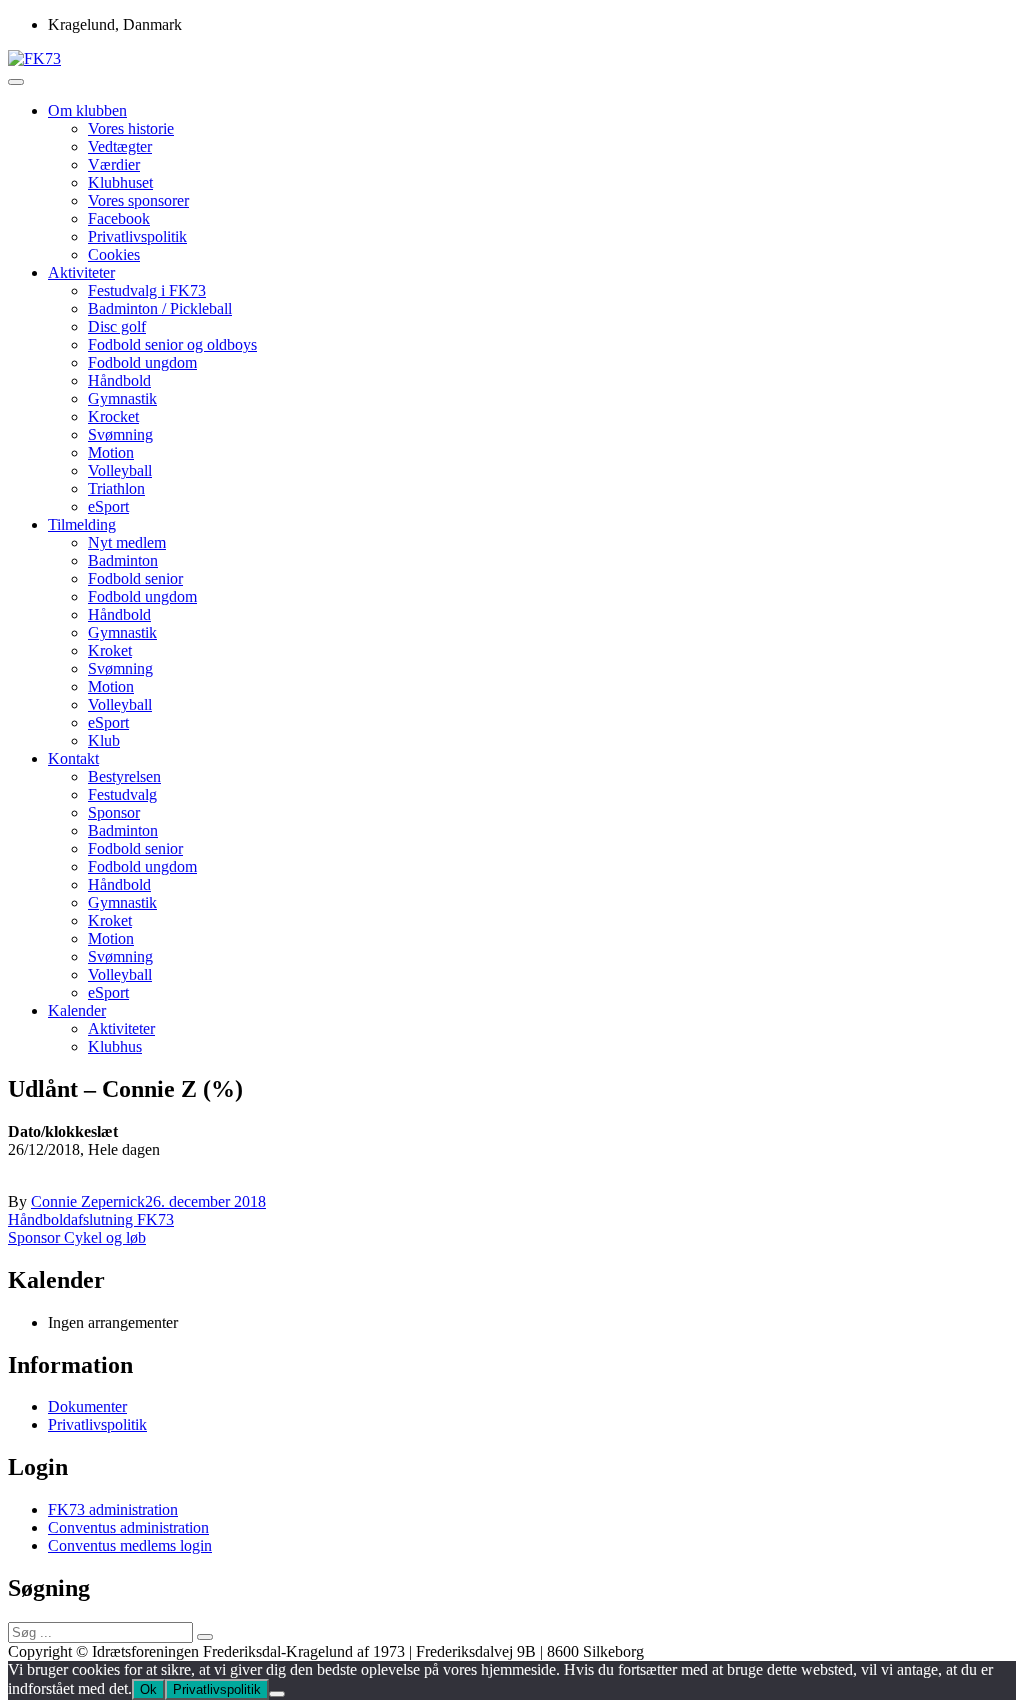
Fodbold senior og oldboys (172, 344)
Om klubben (87, 110)
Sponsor (114, 812)
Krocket (113, 416)
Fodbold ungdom (142, 362)
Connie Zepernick (88, 1201)
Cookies (114, 254)
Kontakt (73, 758)
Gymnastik (122, 398)
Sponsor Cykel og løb (77, 1237)
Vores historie (131, 128)
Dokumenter (87, 1406)
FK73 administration (113, 1509)
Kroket (110, 650)
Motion (111, 452)
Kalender (77, 1010)
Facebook (119, 218)
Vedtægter (120, 146)
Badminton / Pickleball (160, 308)
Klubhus (115, 1046)
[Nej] (277, 1694)
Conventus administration (128, 1527)
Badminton (123, 560)
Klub (104, 740)
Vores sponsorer (138, 200)
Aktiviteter (81, 272)
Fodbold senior (135, 578)
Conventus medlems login (130, 1545)
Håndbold (119, 380)
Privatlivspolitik (137, 236)
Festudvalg (122, 794)
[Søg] (205, 1637)
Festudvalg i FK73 (147, 290)
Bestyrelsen (124, 776)
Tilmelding (82, 524)
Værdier (114, 164)
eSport (108, 506)
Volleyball (120, 470)
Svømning (120, 434)
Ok (148, 1689)
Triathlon (116, 488)
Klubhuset (120, 182)
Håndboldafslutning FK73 (91, 1219)
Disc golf (117, 326)
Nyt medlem (127, 542)
